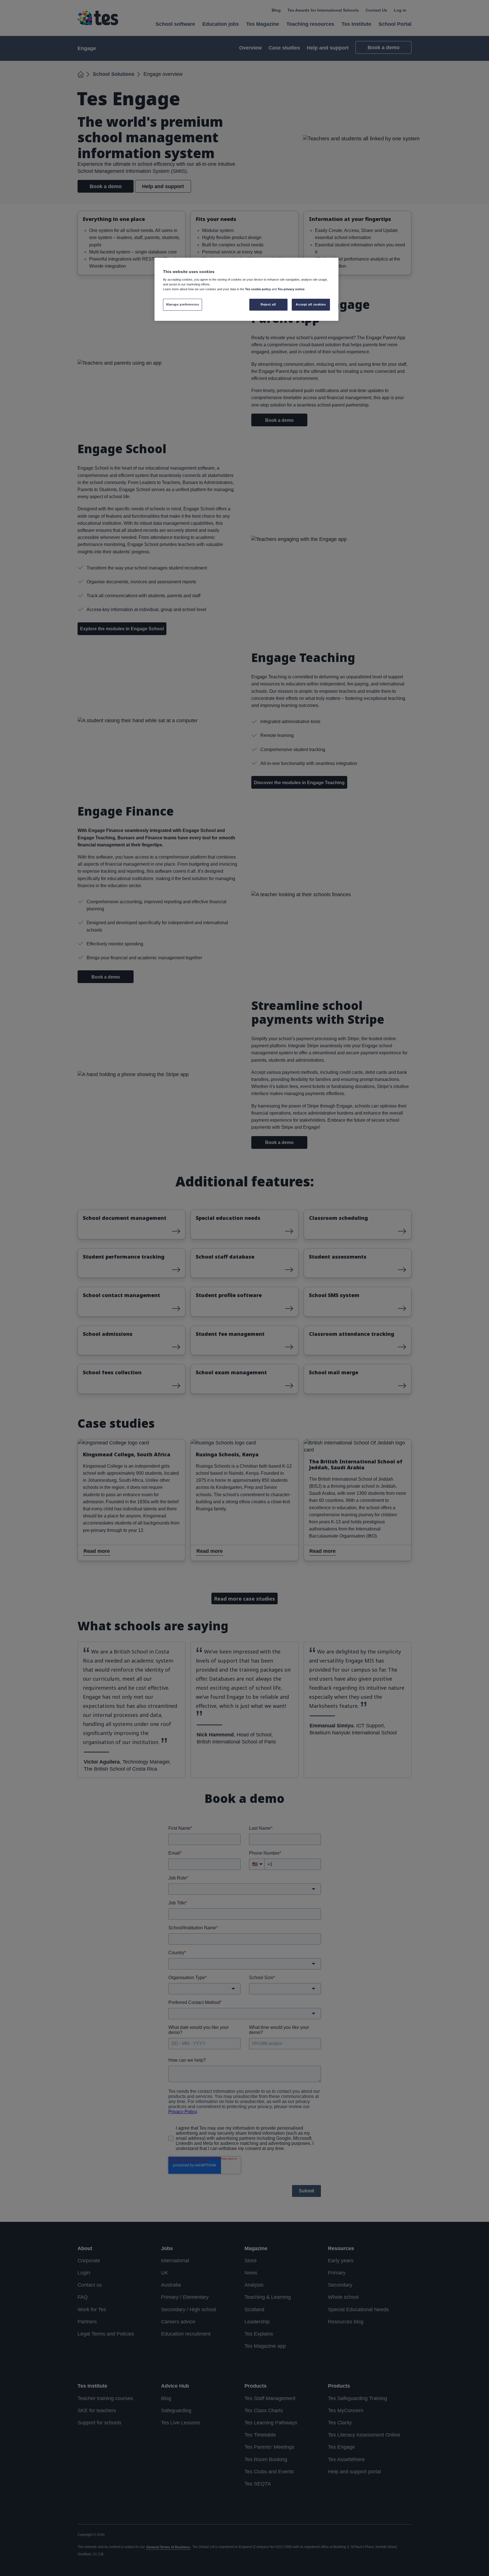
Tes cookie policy (258, 289)
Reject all (268, 304)
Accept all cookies (311, 304)
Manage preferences (183, 304)
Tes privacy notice (291, 289)
